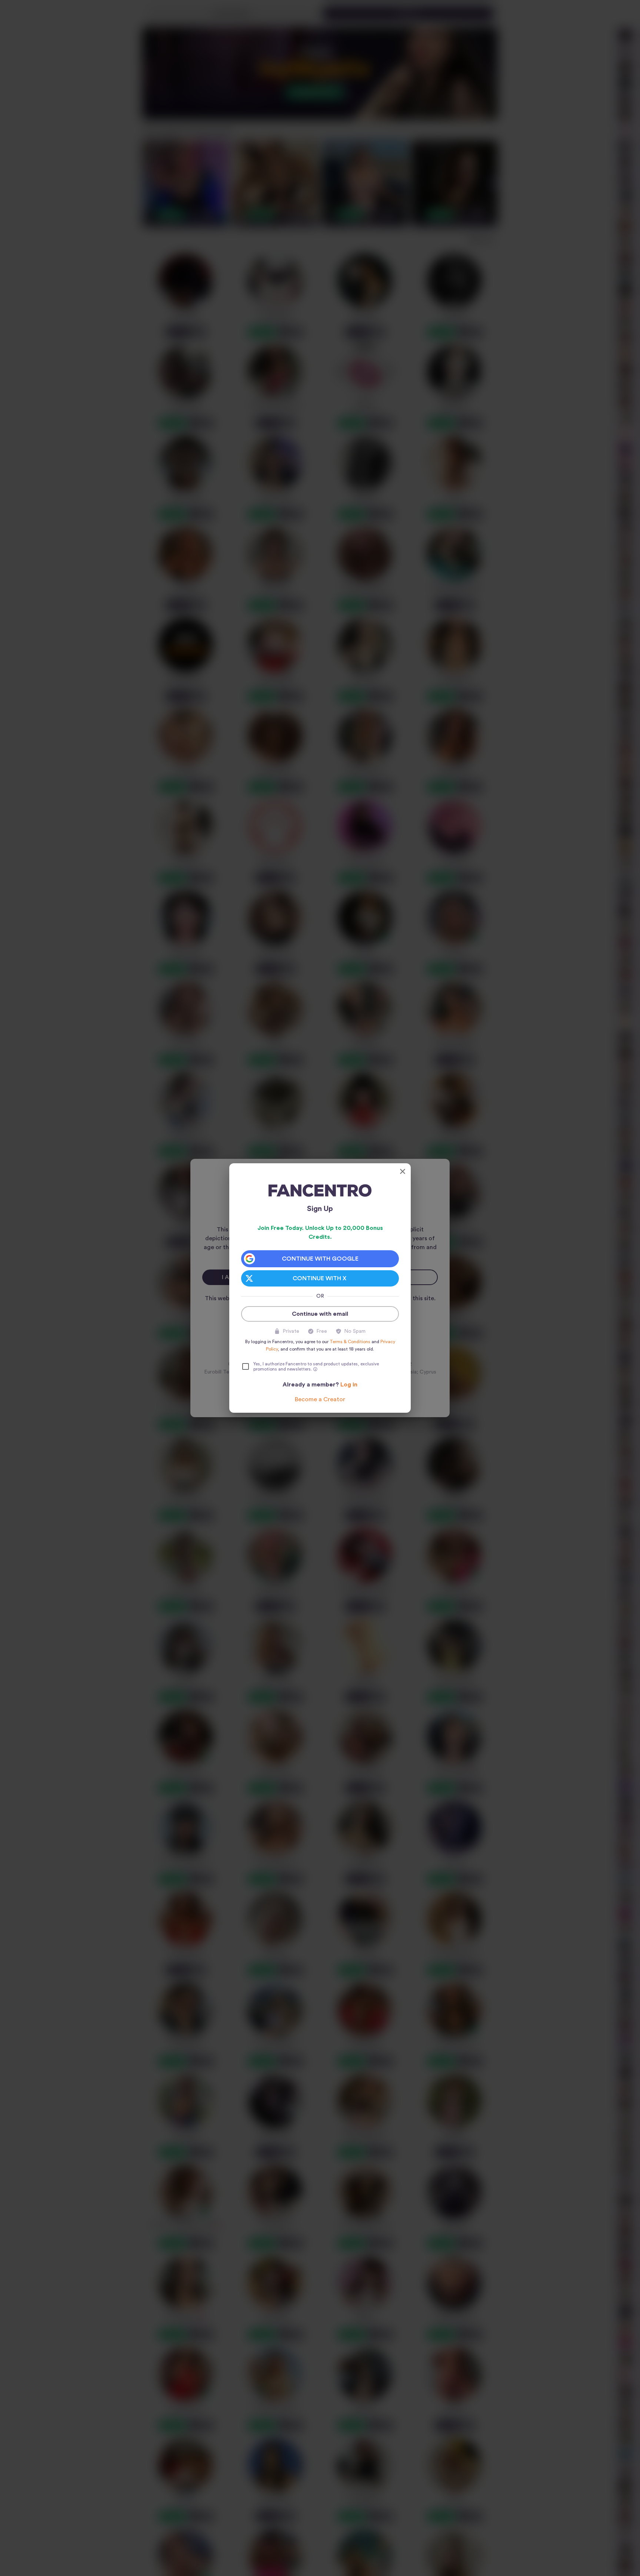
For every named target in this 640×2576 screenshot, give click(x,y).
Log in (349, 1385)
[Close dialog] (403, 1171)
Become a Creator (320, 1399)
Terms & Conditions (350, 1342)
